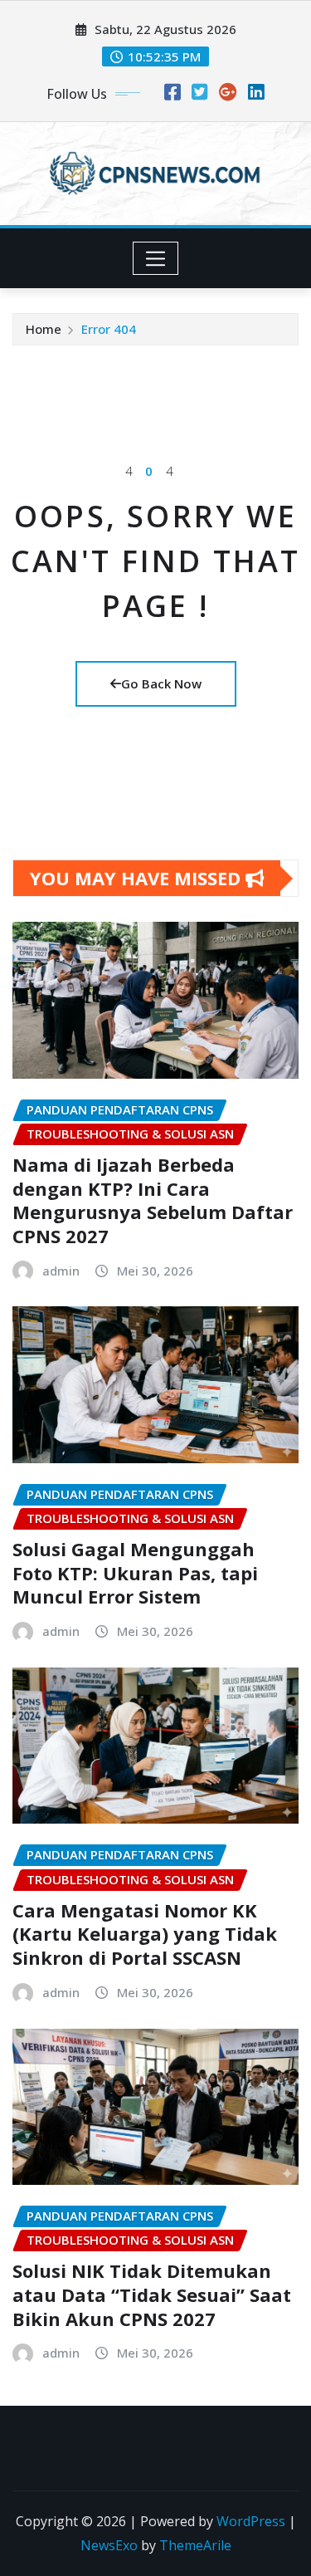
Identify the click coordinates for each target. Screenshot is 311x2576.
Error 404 (109, 329)
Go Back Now (161, 683)
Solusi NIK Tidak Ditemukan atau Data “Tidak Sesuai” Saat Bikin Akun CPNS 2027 (152, 2294)
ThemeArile (195, 2545)
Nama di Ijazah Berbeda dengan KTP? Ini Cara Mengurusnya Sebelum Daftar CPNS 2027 (153, 1200)
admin (61, 1271)
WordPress (251, 2521)
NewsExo (109, 2545)
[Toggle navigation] (155, 258)
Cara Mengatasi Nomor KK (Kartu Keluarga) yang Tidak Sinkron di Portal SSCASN (145, 1934)
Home (44, 329)
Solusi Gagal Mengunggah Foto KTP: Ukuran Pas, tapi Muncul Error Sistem (135, 1572)
